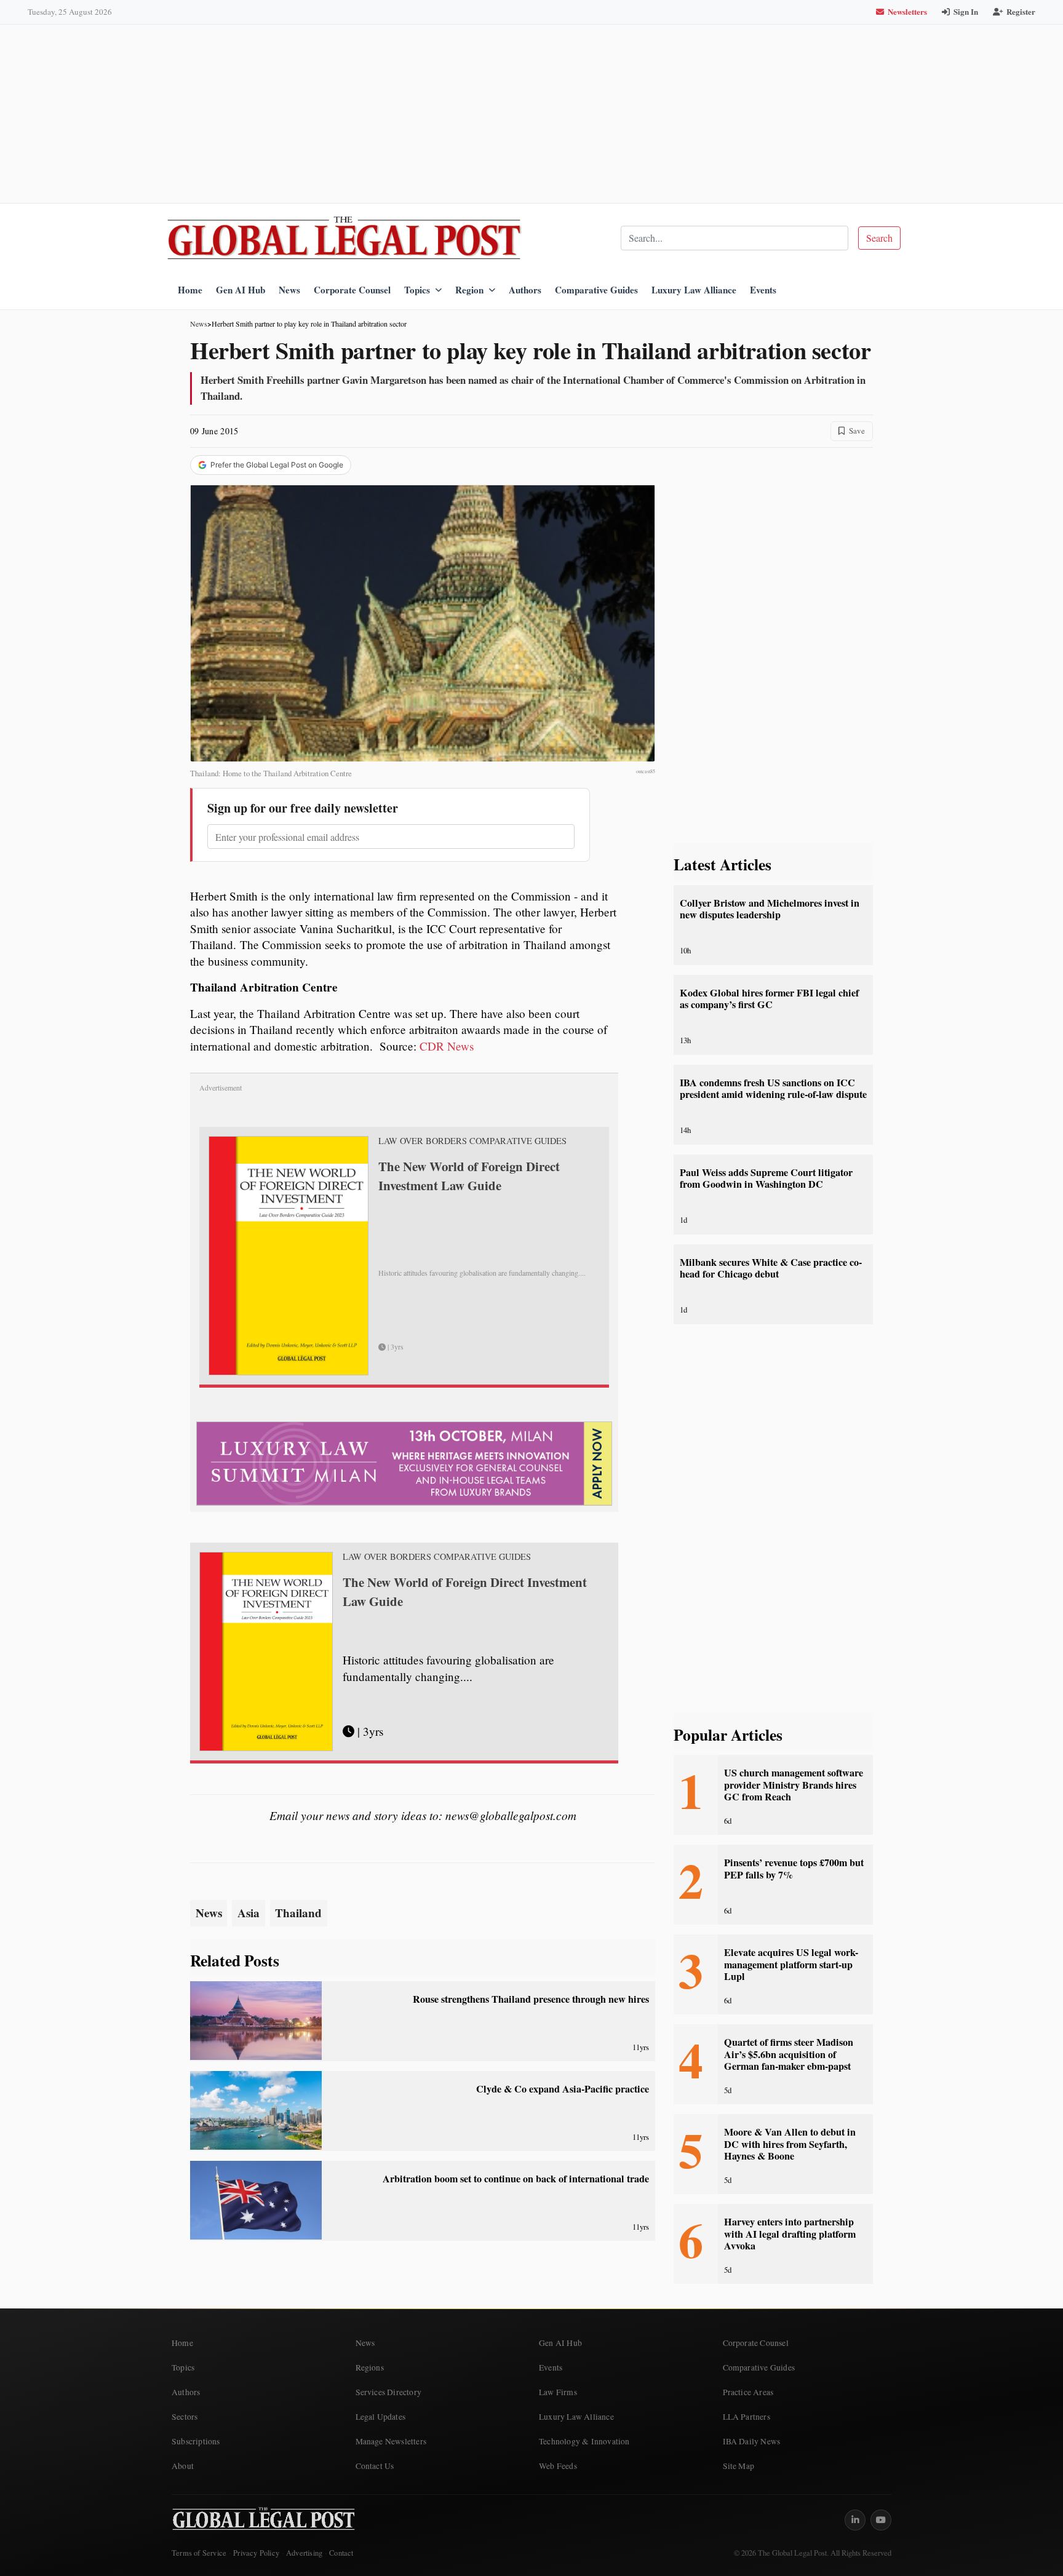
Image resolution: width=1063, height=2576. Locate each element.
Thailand (298, 1913)
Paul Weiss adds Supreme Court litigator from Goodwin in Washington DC (766, 1178)
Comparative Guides (596, 290)
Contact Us (375, 2466)
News (289, 290)
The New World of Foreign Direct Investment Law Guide (469, 1176)
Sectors (185, 2417)
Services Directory (389, 2392)
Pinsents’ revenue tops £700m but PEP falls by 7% (794, 1868)
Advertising (304, 2553)
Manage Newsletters (391, 2441)
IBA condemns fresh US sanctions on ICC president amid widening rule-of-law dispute (773, 1088)
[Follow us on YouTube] (881, 2520)
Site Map (739, 2466)
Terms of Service (199, 2553)
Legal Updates (381, 2417)
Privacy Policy (256, 2553)
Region (469, 290)
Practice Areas (748, 2392)
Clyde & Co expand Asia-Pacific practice (563, 2089)
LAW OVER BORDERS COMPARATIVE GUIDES (472, 1141)
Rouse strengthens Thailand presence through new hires (531, 1999)
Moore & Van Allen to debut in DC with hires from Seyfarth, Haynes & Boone (790, 2144)
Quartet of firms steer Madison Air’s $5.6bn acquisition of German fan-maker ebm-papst (789, 2054)
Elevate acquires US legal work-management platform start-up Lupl (791, 1964)
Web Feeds (558, 2466)
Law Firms (558, 2392)
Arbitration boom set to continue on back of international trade (516, 2179)
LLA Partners (746, 2417)
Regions (370, 2367)
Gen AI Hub (241, 290)
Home (190, 290)
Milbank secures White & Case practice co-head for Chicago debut (771, 1268)
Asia (249, 1913)
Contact (341, 2553)
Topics (417, 290)
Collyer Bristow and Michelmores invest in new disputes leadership (770, 909)
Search (879, 238)
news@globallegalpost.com (511, 1815)
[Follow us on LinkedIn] (855, 2520)
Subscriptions (196, 2441)
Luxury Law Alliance (694, 290)
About (183, 2466)
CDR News (447, 1046)
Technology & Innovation (584, 2441)
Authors (525, 290)
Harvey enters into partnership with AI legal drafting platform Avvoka (790, 2234)
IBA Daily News (752, 2441)
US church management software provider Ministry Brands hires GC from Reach (794, 1785)
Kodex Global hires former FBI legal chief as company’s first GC (769, 999)
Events (763, 290)
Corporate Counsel (352, 290)
